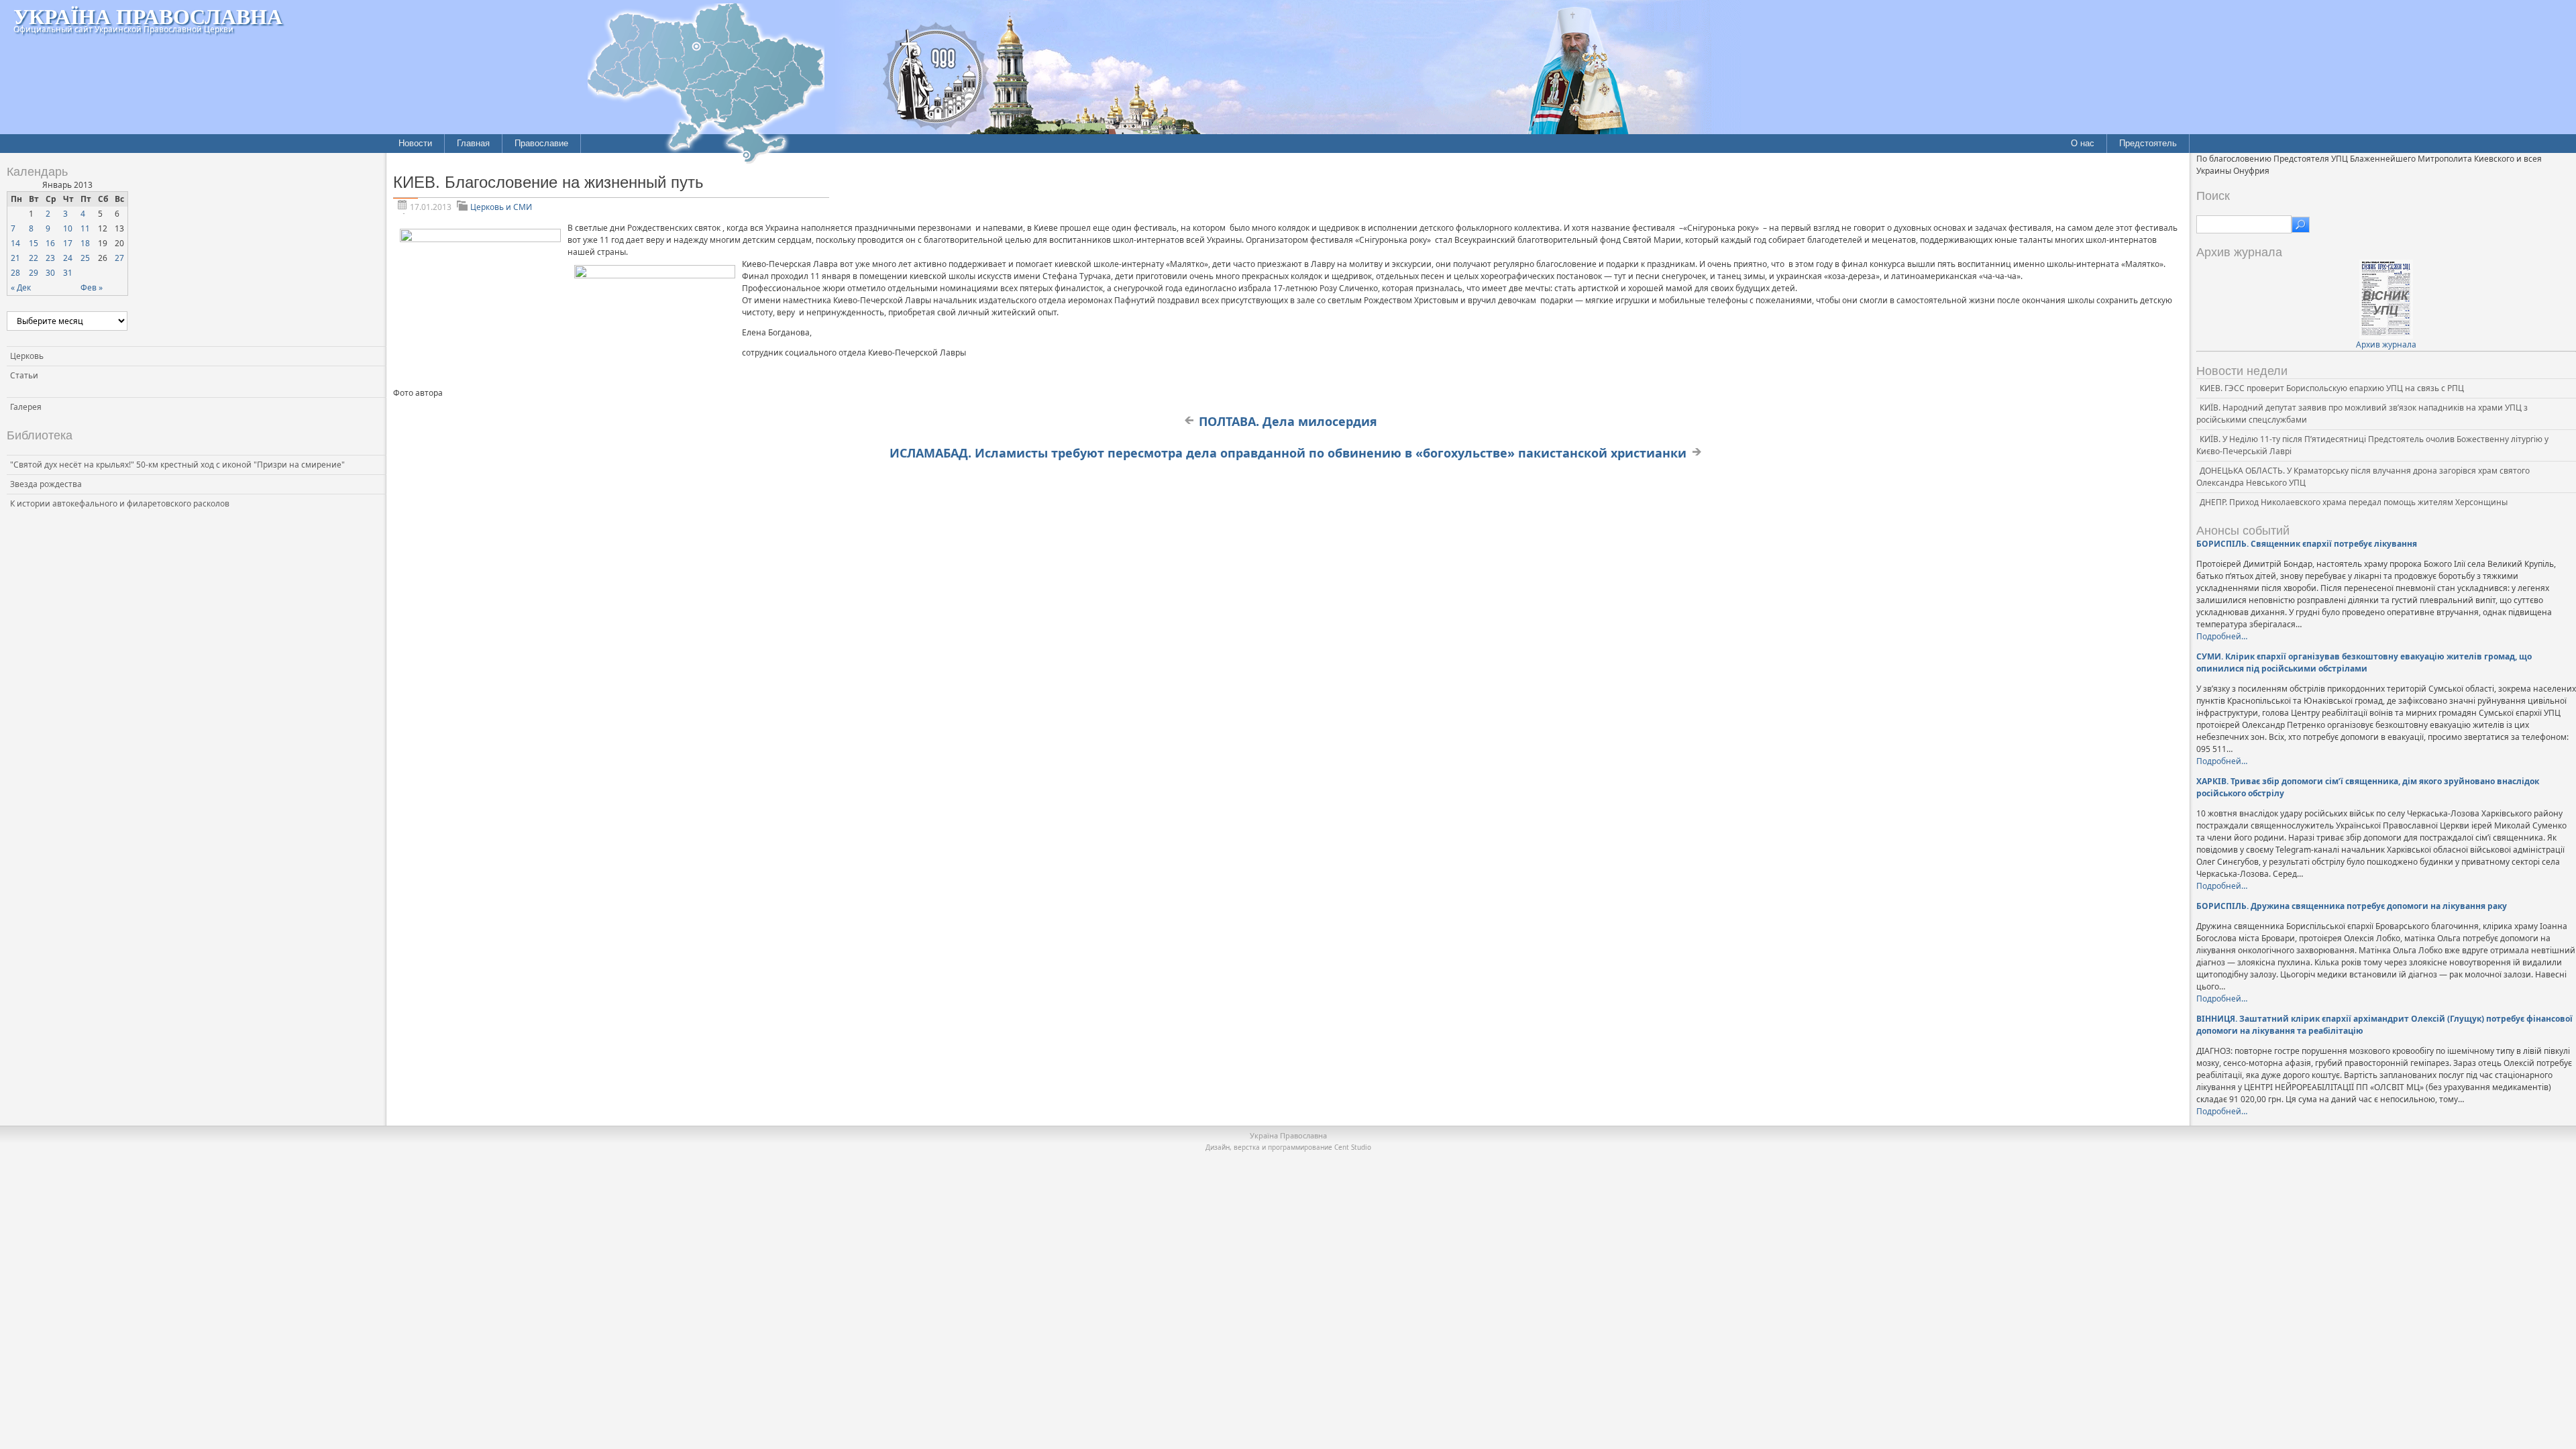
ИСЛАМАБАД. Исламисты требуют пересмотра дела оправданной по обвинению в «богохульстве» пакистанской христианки (1288, 453)
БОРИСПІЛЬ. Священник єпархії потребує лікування (2307, 544)
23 (50, 258)
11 (85, 228)
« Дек (21, 287)
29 (34, 273)
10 (68, 228)
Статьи (24, 375)
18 (85, 243)
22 (34, 258)
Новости (415, 143)
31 (68, 273)
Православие (541, 143)
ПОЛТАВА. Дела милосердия (1288, 421)
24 (68, 258)
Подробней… (2222, 636)
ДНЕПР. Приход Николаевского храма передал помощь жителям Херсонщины (2354, 502)
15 (34, 243)
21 (15, 258)
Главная (473, 143)
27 (119, 258)
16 (50, 243)
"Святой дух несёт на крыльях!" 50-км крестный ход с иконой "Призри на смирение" (177, 465)
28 (15, 273)
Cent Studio (1353, 1147)
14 (15, 243)
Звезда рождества (46, 484)
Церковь (27, 356)
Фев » (92, 287)
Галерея (26, 407)
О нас (2083, 143)
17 (68, 243)
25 (85, 258)
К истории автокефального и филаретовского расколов (120, 503)
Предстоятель (2148, 143)
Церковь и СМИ (501, 207)
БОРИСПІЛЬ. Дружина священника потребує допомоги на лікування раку (2352, 906)
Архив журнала (2386, 344)
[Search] (2301, 225)
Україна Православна (148, 16)
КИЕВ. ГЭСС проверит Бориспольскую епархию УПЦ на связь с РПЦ (2332, 388)
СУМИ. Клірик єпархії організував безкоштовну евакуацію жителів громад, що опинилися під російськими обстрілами (2364, 662)
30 (50, 273)
